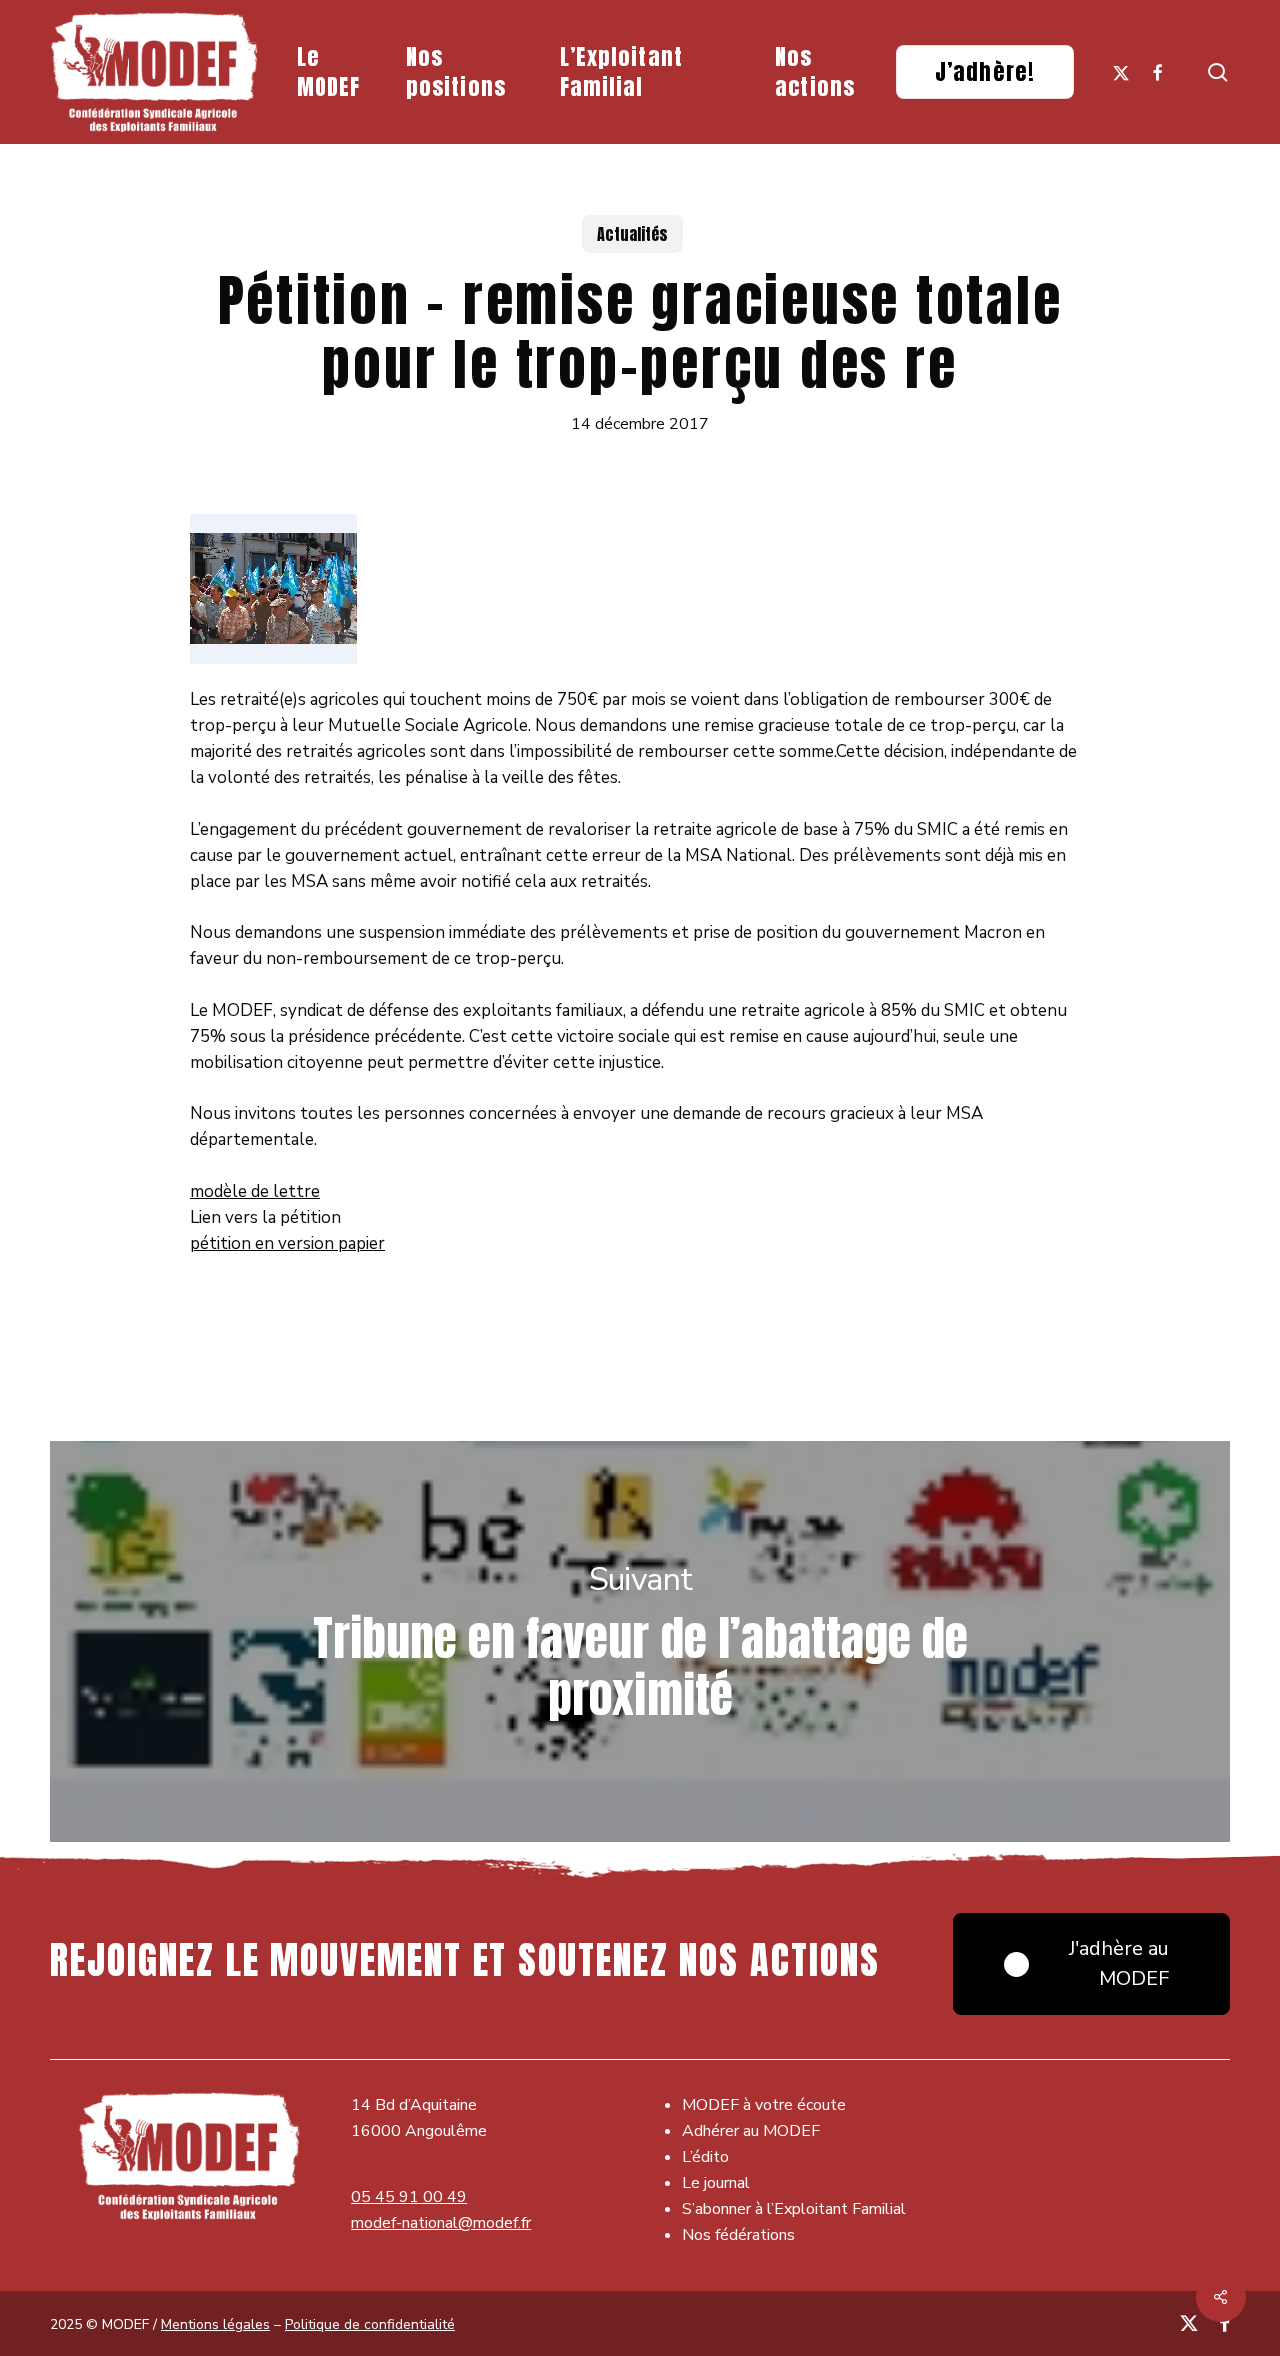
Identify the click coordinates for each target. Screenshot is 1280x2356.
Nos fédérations (738, 2235)
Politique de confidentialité (370, 2324)
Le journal (716, 2183)
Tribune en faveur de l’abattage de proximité (640, 1641)
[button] (1091, 1964)
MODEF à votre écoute (764, 2105)
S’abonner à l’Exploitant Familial (794, 2209)
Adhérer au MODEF (751, 2131)
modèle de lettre (255, 1191)
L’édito (705, 2157)
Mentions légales (215, 2324)
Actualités (632, 234)
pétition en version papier (287, 1243)
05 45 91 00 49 (409, 2197)
